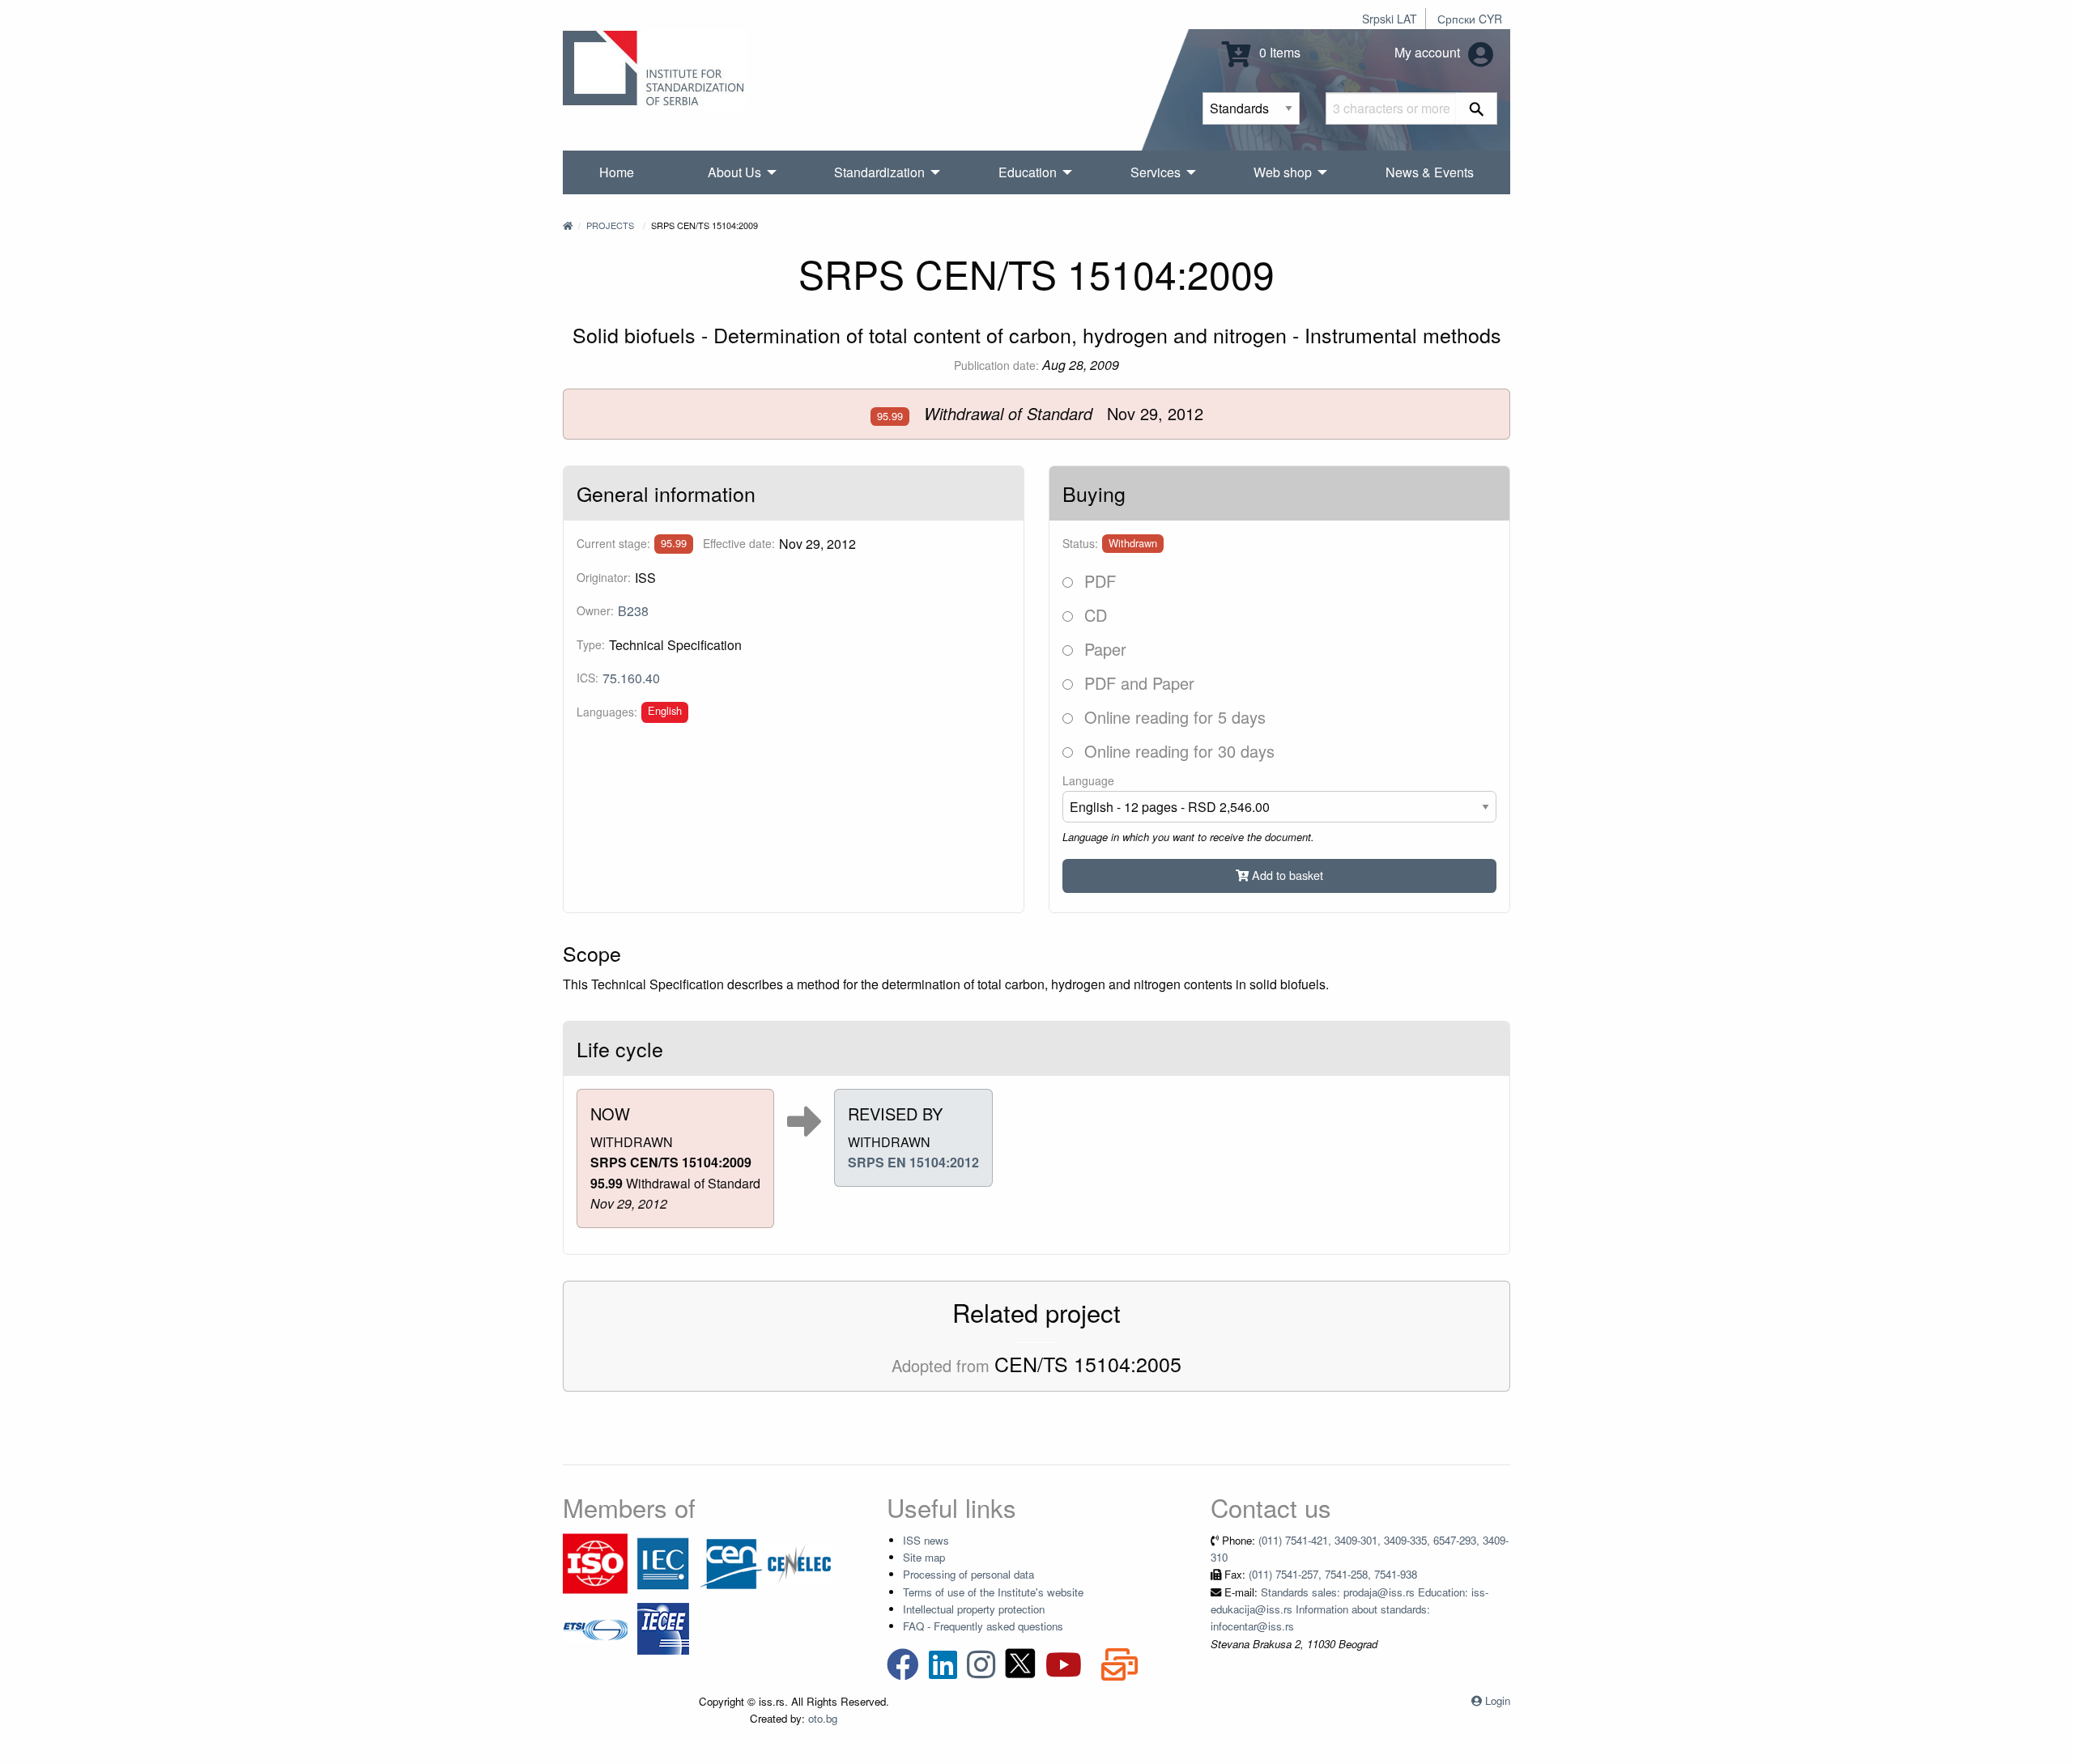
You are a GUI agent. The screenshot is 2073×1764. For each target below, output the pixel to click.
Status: (1080, 543)
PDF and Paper (1137, 683)
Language (1088, 780)
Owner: (595, 610)
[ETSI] (595, 1627)
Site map (924, 1557)
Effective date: (739, 543)
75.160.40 (631, 678)
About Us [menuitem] (734, 172)
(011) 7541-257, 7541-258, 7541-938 (1333, 1574)
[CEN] (731, 1562)
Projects (610, 225)
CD (1093, 615)
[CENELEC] (799, 1562)
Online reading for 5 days (1173, 717)
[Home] (568, 225)
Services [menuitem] (1156, 172)
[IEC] (663, 1562)
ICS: (587, 678)
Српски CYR (1470, 19)
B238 (633, 611)
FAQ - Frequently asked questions (983, 1626)
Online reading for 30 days (1177, 751)
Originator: (604, 577)
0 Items (1278, 52)
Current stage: (613, 543)
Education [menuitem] (1028, 172)
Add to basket (1286, 875)
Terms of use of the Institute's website (993, 1592)
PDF (1098, 581)
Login (1498, 1700)
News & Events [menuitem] (1430, 172)
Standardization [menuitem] (879, 172)
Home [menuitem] (617, 172)
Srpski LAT (1390, 19)
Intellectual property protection (974, 1609)
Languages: (607, 712)
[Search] (1477, 108)
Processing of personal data (968, 1574)
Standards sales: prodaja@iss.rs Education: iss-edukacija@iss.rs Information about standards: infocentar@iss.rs (1349, 1609)
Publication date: (996, 365)
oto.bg (823, 1718)
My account (1429, 52)
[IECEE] (663, 1627)
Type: (591, 644)
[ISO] (595, 1562)
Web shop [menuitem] (1283, 172)
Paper (1103, 649)
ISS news (926, 1540)
